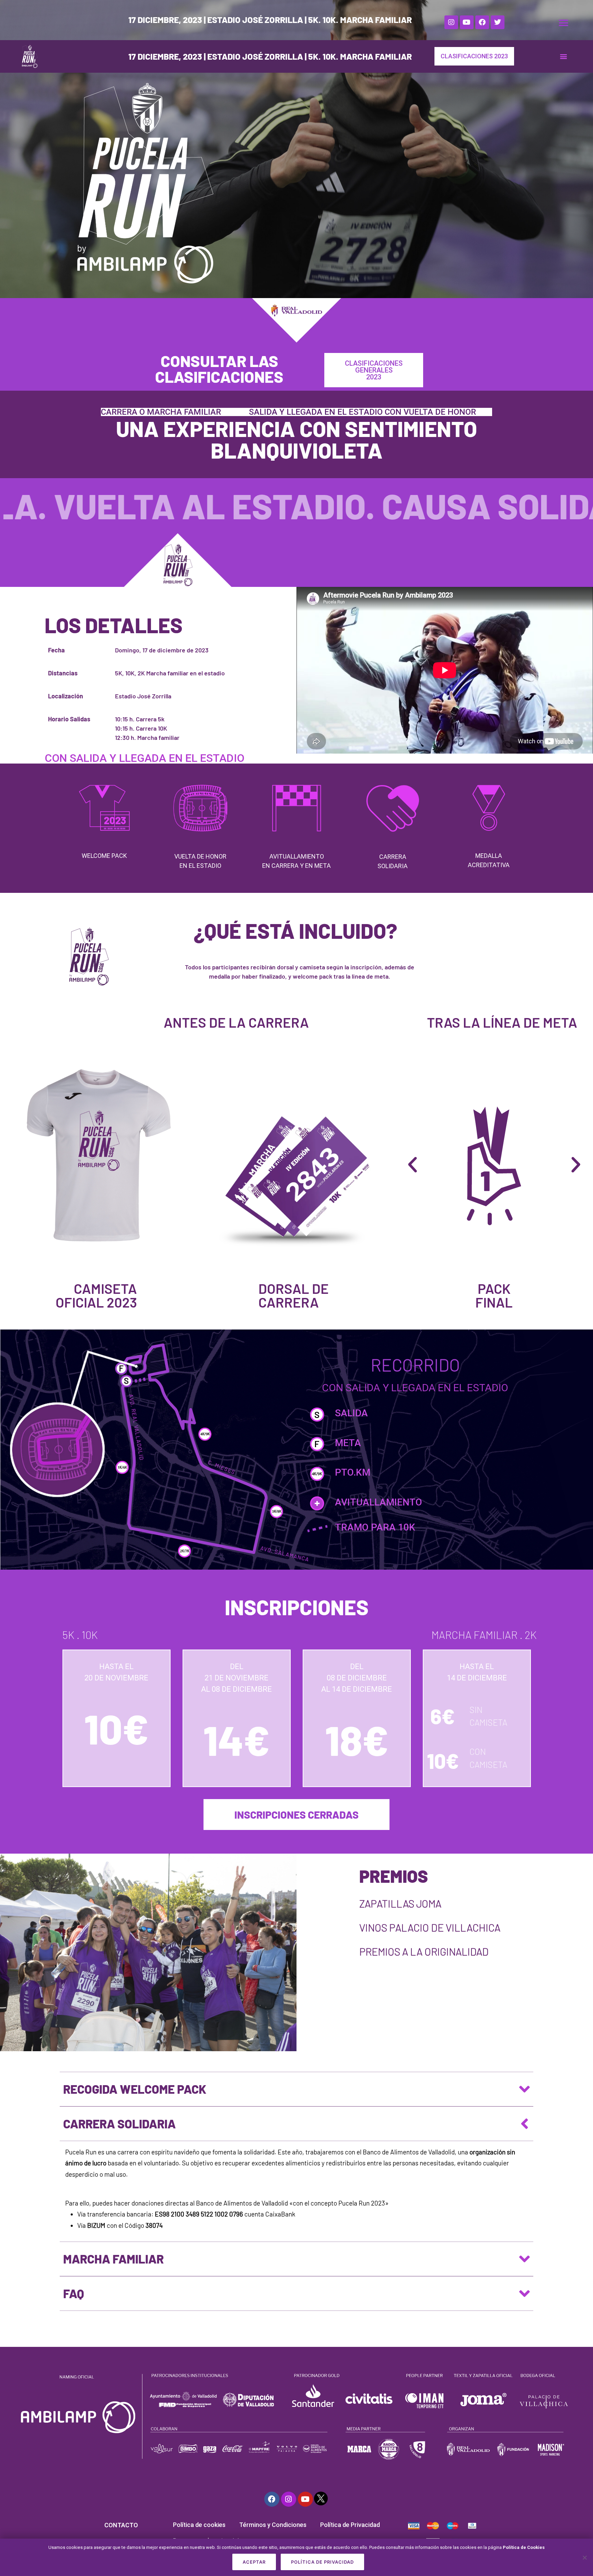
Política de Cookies (524, 2547)
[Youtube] (467, 22)
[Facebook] (482, 22)
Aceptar (254, 2562)
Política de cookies (199, 2525)
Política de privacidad (322, 2562)
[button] (563, 23)
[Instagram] (451, 22)
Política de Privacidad (350, 2525)
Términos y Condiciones (273, 2525)
